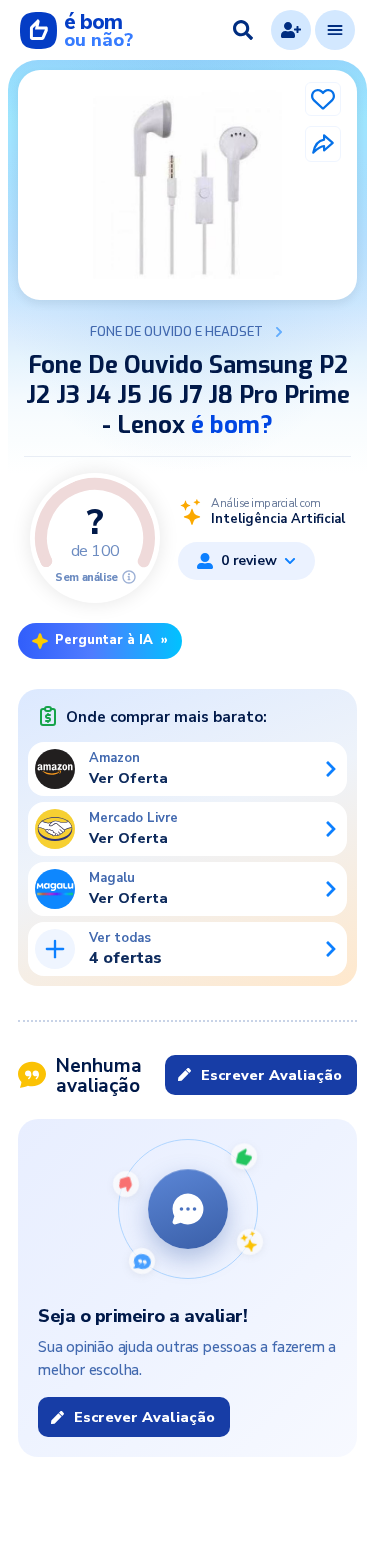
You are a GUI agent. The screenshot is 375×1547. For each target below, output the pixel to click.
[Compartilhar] (323, 144)
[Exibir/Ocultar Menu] (335, 30)
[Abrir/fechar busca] (243, 30)
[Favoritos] (323, 99)
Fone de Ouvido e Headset (176, 332)
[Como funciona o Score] (129, 577)
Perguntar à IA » (111, 640)
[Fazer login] (291, 30)
